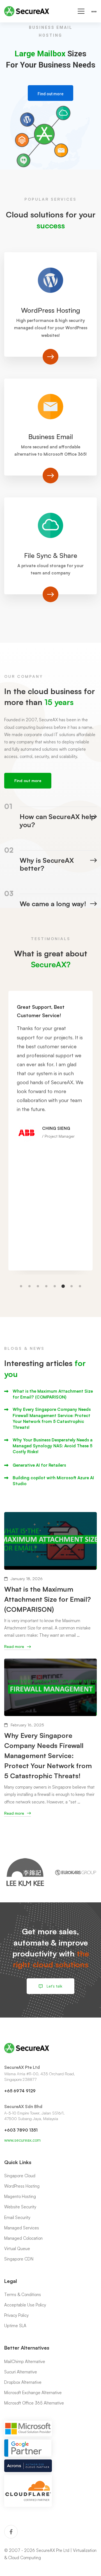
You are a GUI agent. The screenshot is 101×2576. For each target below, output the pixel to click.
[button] (21, 1286)
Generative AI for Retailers (39, 1465)
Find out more (50, 94)
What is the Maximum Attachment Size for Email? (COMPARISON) (53, 1394)
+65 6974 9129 (20, 2091)
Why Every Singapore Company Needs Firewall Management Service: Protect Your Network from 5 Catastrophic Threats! (52, 1418)
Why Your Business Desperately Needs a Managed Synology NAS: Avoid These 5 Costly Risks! (53, 1446)
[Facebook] (11, 2532)
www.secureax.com (22, 2140)
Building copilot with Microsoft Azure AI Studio (53, 1481)
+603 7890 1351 (21, 2130)
